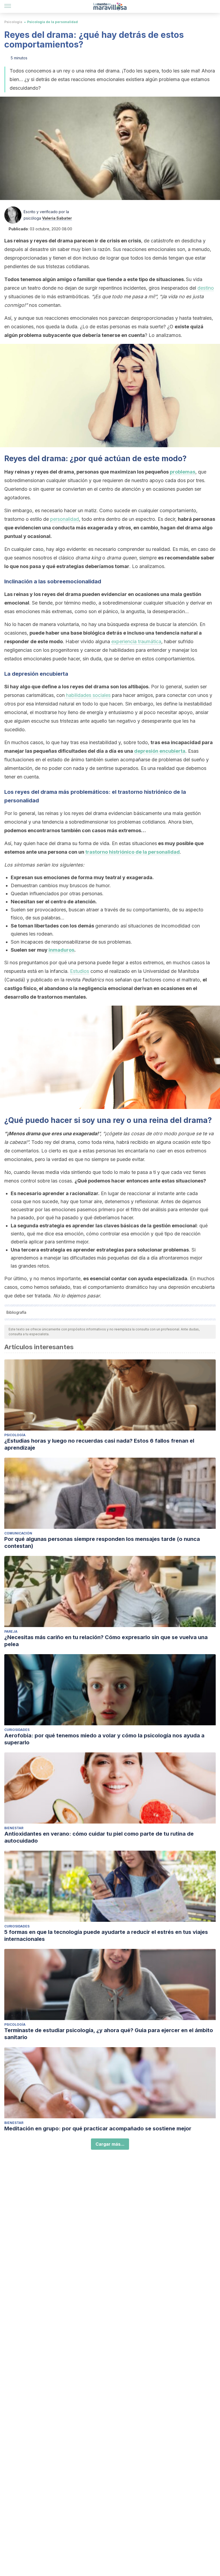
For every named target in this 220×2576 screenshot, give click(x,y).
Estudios (80, 971)
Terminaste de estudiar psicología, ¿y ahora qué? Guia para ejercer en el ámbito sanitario (109, 2034)
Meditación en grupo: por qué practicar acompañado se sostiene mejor (98, 2129)
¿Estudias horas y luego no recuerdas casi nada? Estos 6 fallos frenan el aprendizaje (99, 1444)
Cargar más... (110, 2144)
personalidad (65, 519)
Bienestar (14, 1828)
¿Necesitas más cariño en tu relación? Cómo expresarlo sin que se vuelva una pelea (106, 1641)
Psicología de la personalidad (52, 22)
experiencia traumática (136, 641)
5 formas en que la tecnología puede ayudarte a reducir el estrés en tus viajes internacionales (106, 1935)
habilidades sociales (88, 695)
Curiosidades (17, 1730)
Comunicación (18, 1533)
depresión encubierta (160, 751)
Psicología (13, 22)
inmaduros (61, 950)
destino (206, 288)
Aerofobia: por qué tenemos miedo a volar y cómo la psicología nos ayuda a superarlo (104, 1739)
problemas (183, 472)
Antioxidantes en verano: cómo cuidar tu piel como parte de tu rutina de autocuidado (99, 1837)
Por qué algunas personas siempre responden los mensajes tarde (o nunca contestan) (102, 1542)
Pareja (11, 1631)
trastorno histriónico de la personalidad (133, 852)
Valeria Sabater (57, 218)
